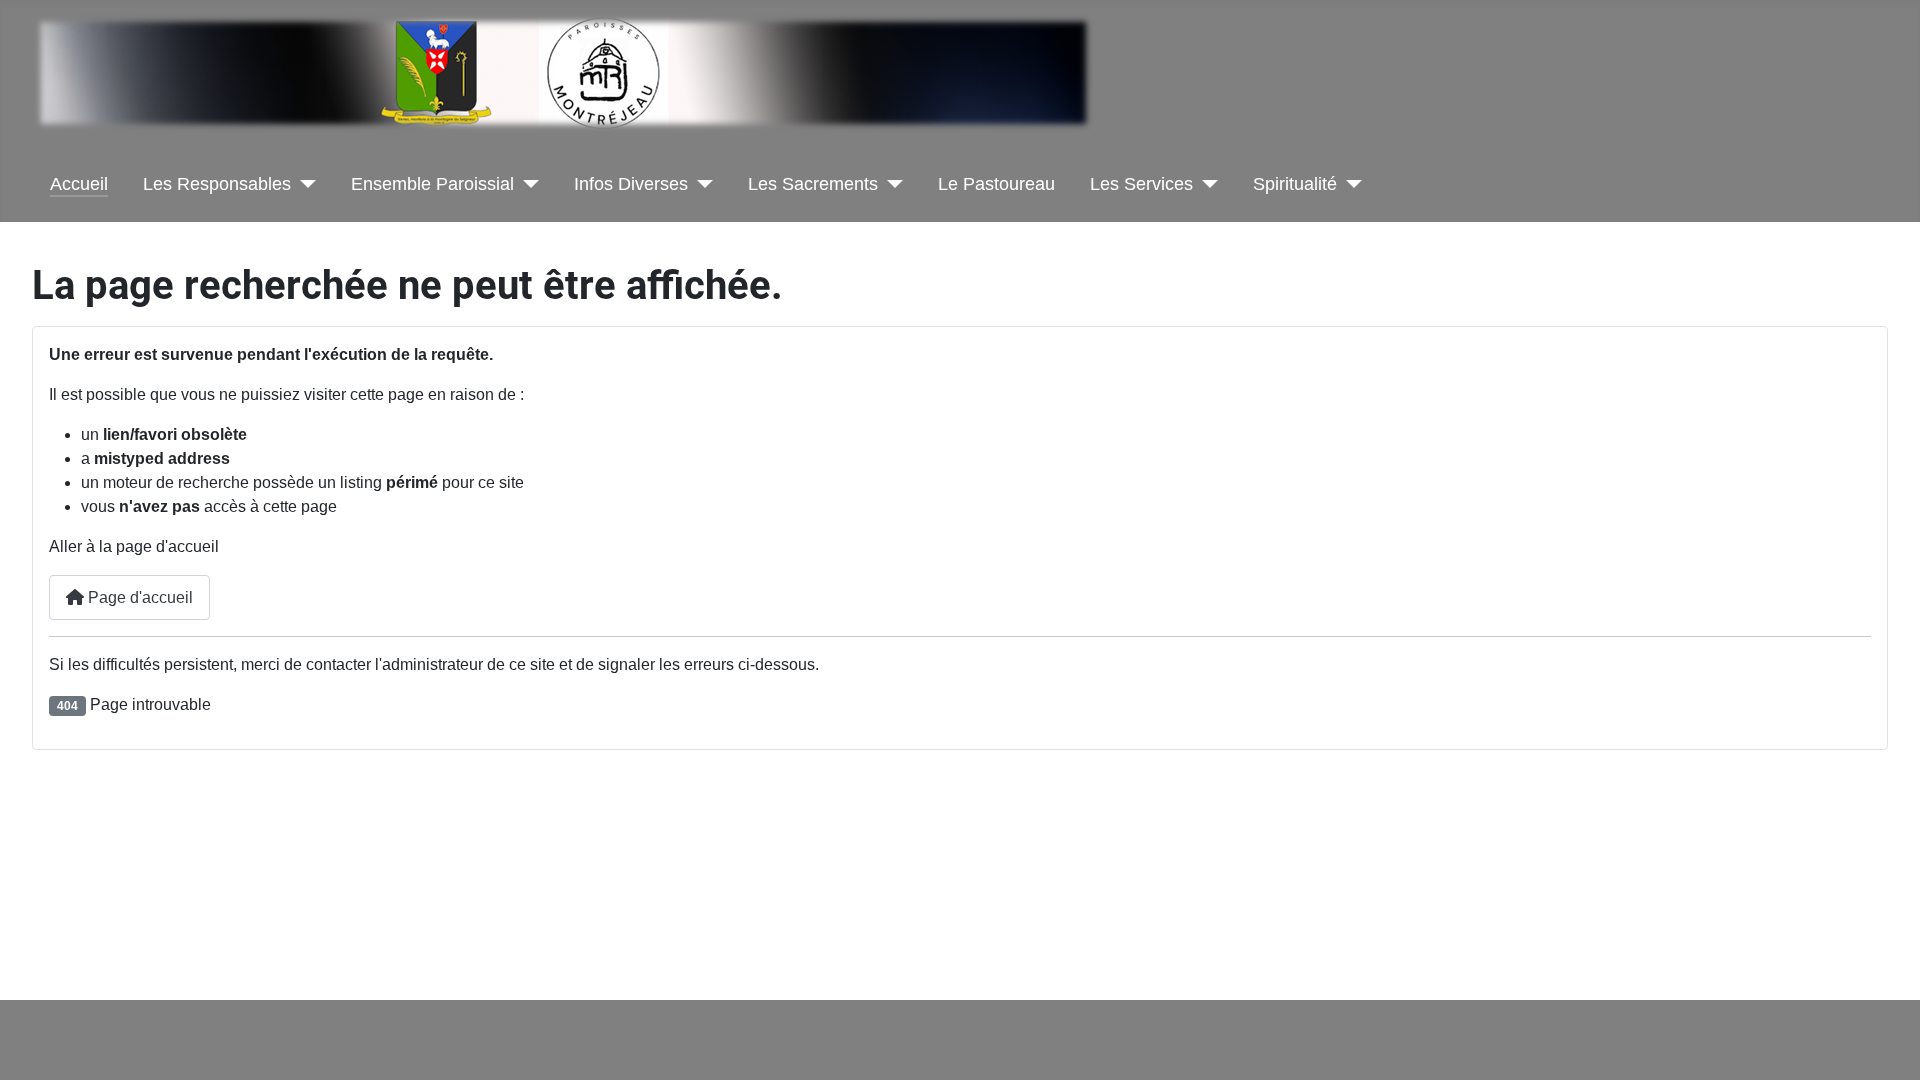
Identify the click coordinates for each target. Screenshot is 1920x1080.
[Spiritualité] (1349, 184)
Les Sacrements (813, 184)
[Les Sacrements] (890, 184)
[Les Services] (1205, 184)
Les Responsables (217, 184)
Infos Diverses (631, 184)
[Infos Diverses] (700, 184)
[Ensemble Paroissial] (526, 184)
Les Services (1141, 184)
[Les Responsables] (303, 184)
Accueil (79, 184)
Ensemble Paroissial (432, 184)
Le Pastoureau (996, 184)
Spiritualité (1295, 184)
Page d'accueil (138, 597)
